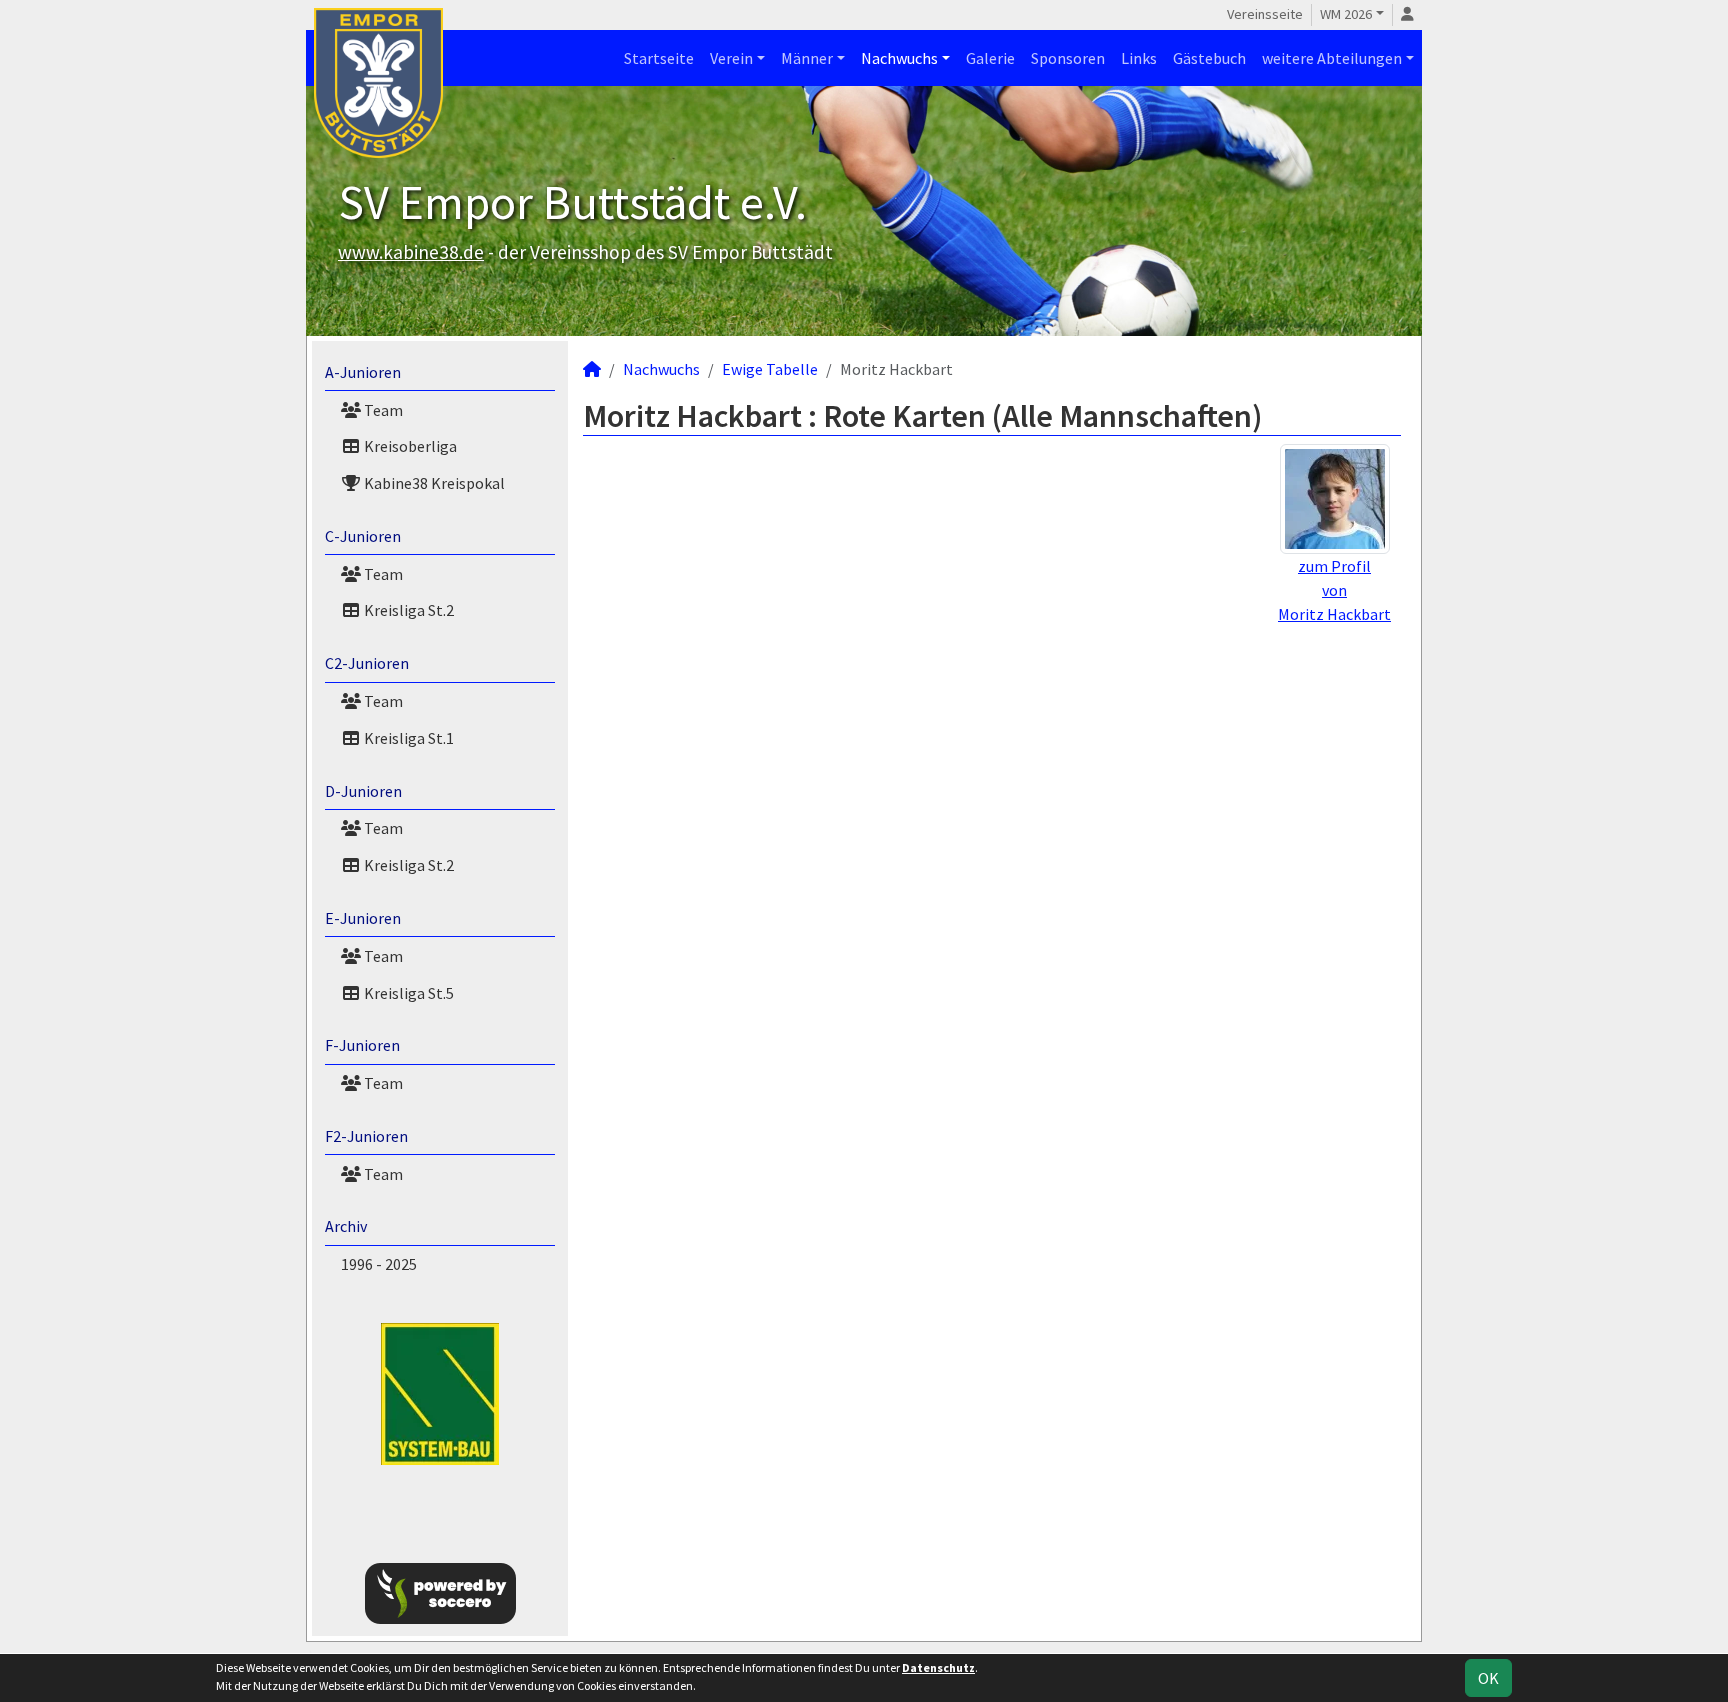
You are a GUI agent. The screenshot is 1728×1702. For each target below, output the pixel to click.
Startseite (659, 58)
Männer (807, 58)
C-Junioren (363, 536)
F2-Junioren (366, 1136)
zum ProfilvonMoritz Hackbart (1334, 590)
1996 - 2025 (379, 1264)
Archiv (346, 1226)
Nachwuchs (899, 58)
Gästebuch (1209, 58)
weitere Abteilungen (1332, 58)
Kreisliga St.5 (407, 993)
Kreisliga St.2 (407, 610)
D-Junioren (363, 791)
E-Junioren (363, 918)
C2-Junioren (367, 663)
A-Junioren (363, 372)
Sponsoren (1068, 58)
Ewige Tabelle (770, 369)
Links (1139, 58)
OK (1488, 1678)
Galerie (990, 58)
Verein (731, 58)
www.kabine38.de (411, 252)
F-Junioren (362, 1045)
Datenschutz (938, 1667)
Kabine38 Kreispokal (433, 483)
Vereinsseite (1265, 14)
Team (382, 410)
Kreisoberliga (409, 446)
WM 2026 (1346, 14)
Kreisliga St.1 (407, 738)
